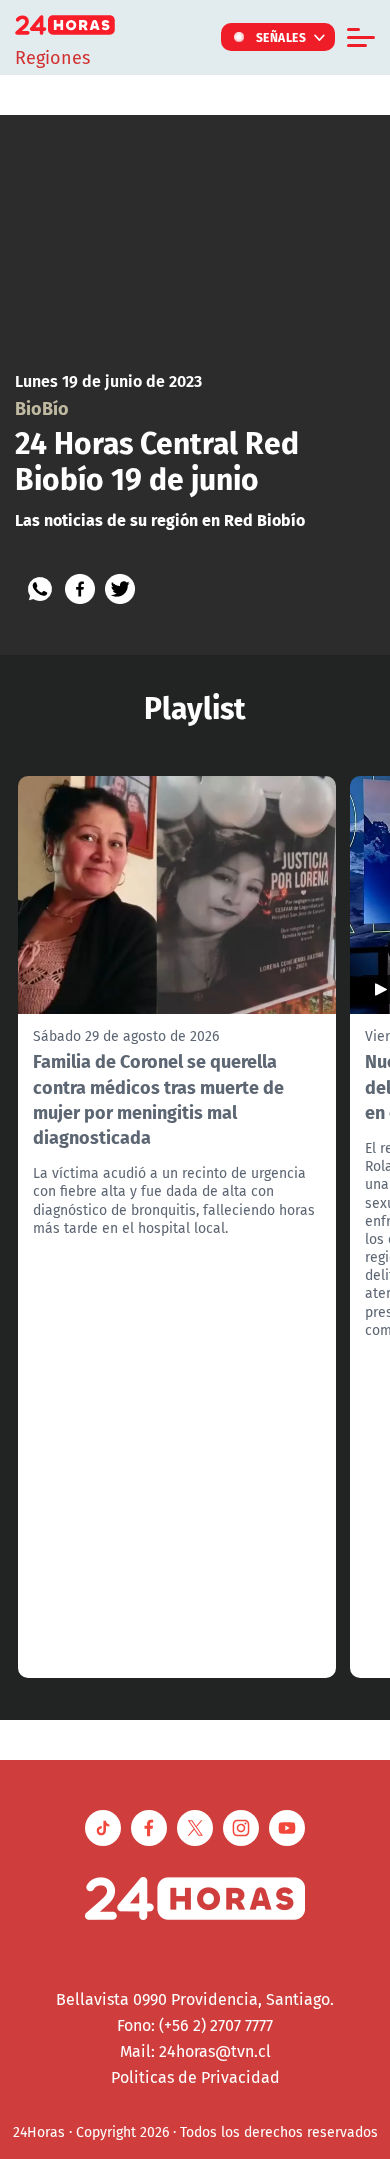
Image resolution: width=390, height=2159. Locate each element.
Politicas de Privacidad (195, 2077)
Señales (281, 37)
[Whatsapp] (40, 589)
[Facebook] (80, 589)
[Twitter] (120, 589)
